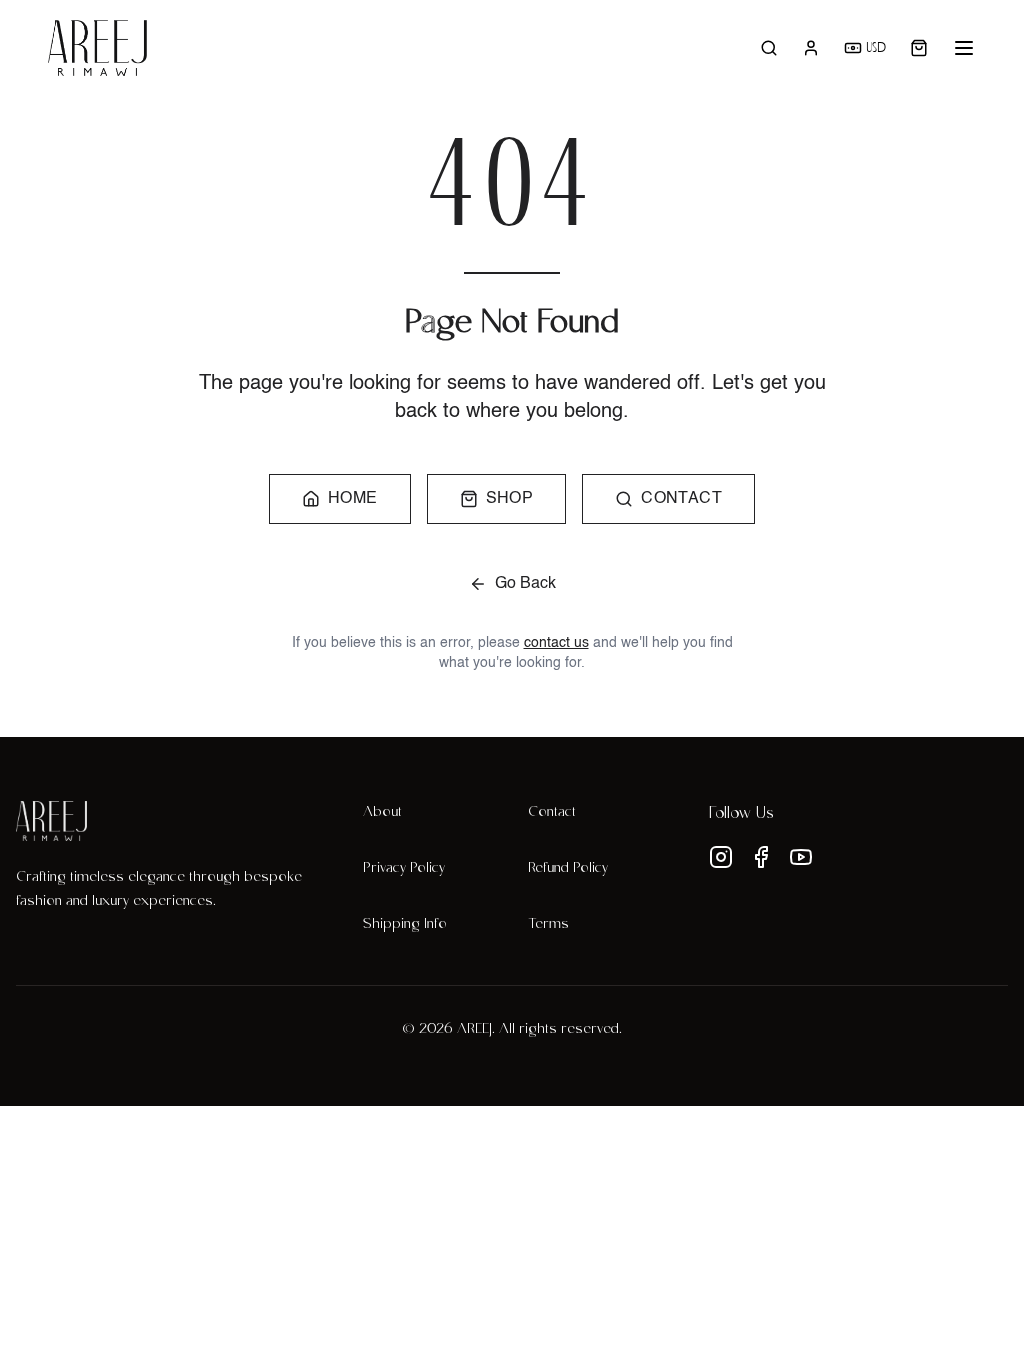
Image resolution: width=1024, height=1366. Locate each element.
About (382, 813)
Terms (548, 925)
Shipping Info (405, 925)
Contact (552, 813)
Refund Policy (568, 869)
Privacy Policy (404, 869)
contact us (556, 643)
